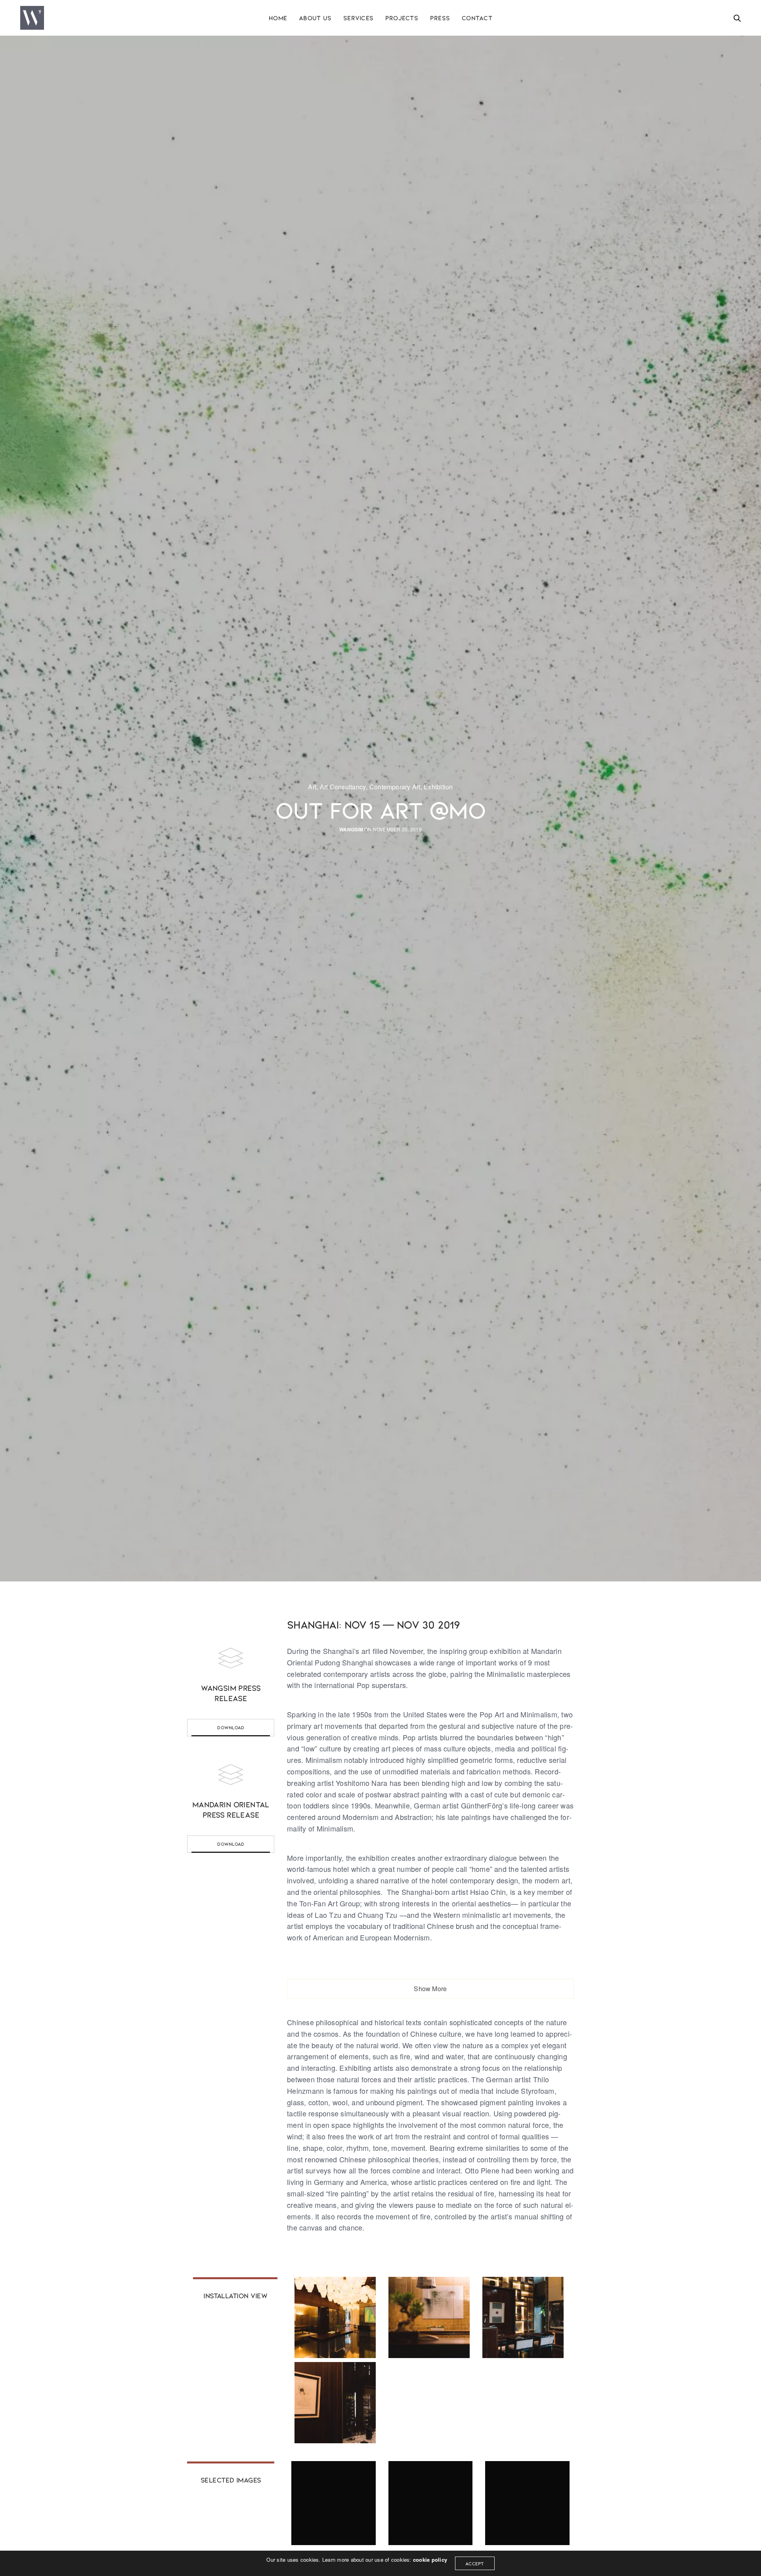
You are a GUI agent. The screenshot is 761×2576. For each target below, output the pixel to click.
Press (440, 18)
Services (358, 18)
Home (278, 18)
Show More (430, 1989)
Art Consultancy (343, 787)
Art (312, 787)
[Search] (737, 18)
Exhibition (438, 787)
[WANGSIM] (32, 18)
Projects (402, 18)
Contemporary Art (395, 787)
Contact (477, 18)
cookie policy (430, 2560)
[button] (231, 1728)
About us (315, 18)
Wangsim (351, 830)
